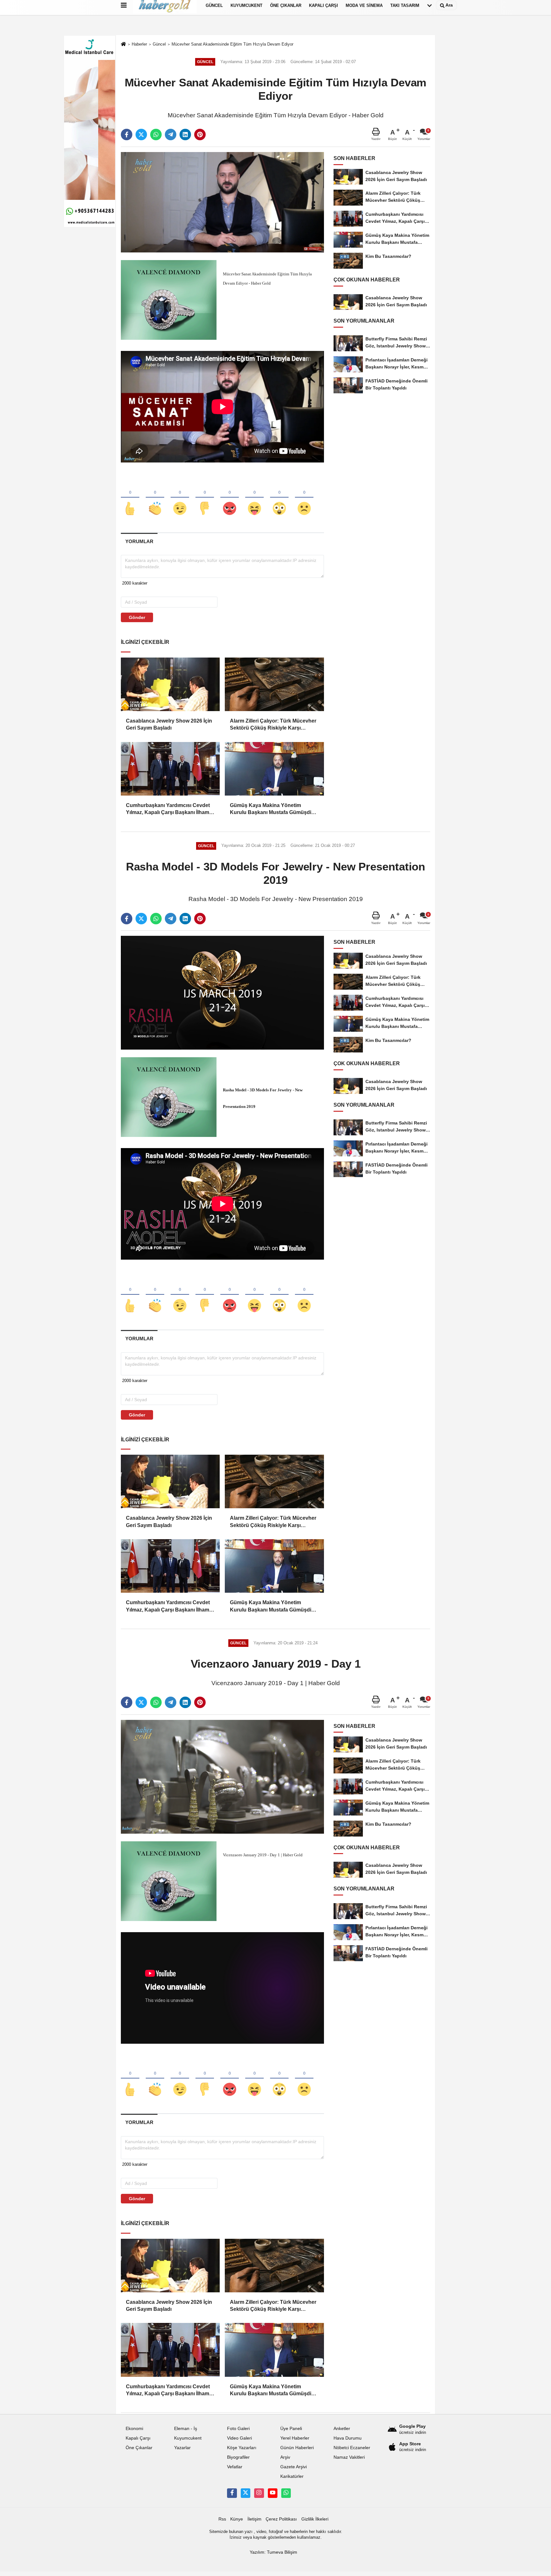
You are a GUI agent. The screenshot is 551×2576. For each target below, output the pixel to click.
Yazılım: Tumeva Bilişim (273, 2552)
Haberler (139, 44)
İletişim (254, 2519)
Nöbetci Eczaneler (352, 2448)
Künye (237, 2519)
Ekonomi (134, 2429)
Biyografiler (238, 2457)
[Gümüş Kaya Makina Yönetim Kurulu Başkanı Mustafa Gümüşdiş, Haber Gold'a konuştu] (274, 769)
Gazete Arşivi (294, 2467)
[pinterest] (200, 135)
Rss (222, 2519)
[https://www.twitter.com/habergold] (246, 2493)
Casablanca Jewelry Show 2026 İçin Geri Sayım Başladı (169, 724)
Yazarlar (182, 2448)
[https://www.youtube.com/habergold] (273, 2493)
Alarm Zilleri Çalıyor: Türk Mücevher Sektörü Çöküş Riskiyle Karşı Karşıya (273, 725)
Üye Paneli (291, 2429)
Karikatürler (292, 2476)
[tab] (139, 541)
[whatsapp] (156, 135)
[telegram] (171, 135)
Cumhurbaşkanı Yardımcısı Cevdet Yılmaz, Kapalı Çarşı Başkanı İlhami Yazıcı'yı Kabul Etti (168, 809)
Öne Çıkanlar (139, 2448)
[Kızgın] (230, 498)
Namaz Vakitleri (349, 2457)
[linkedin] (185, 135)
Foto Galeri (238, 2429)
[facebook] (127, 135)
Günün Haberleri (297, 2448)
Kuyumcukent (188, 2438)
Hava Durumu (348, 2438)
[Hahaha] (254, 498)
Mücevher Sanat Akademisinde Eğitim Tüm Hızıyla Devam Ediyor (232, 44)
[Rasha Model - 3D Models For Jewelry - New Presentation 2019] (222, 993)
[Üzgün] (304, 498)
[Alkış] (155, 498)
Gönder (137, 617)
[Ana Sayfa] (123, 44)
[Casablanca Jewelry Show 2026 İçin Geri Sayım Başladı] (170, 684)
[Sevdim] (180, 498)
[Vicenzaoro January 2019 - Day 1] (222, 1776)
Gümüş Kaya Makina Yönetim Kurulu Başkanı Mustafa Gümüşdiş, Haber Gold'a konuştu (273, 809)
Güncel (159, 44)
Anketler (342, 2429)
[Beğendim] (130, 498)
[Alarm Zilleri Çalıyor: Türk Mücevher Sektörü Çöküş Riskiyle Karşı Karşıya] (274, 684)
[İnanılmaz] (279, 498)
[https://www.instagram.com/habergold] (259, 2493)
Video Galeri (239, 2438)
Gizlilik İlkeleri (315, 2519)
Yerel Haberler (295, 2438)
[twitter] (141, 135)
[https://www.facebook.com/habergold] (232, 2493)
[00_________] (286, 2493)
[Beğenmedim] (205, 498)
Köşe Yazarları (242, 2448)
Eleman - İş (186, 2429)
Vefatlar (235, 2467)
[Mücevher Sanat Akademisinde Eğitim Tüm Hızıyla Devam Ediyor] (222, 202)
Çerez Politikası (281, 2519)
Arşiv (285, 2457)
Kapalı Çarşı (138, 2438)
